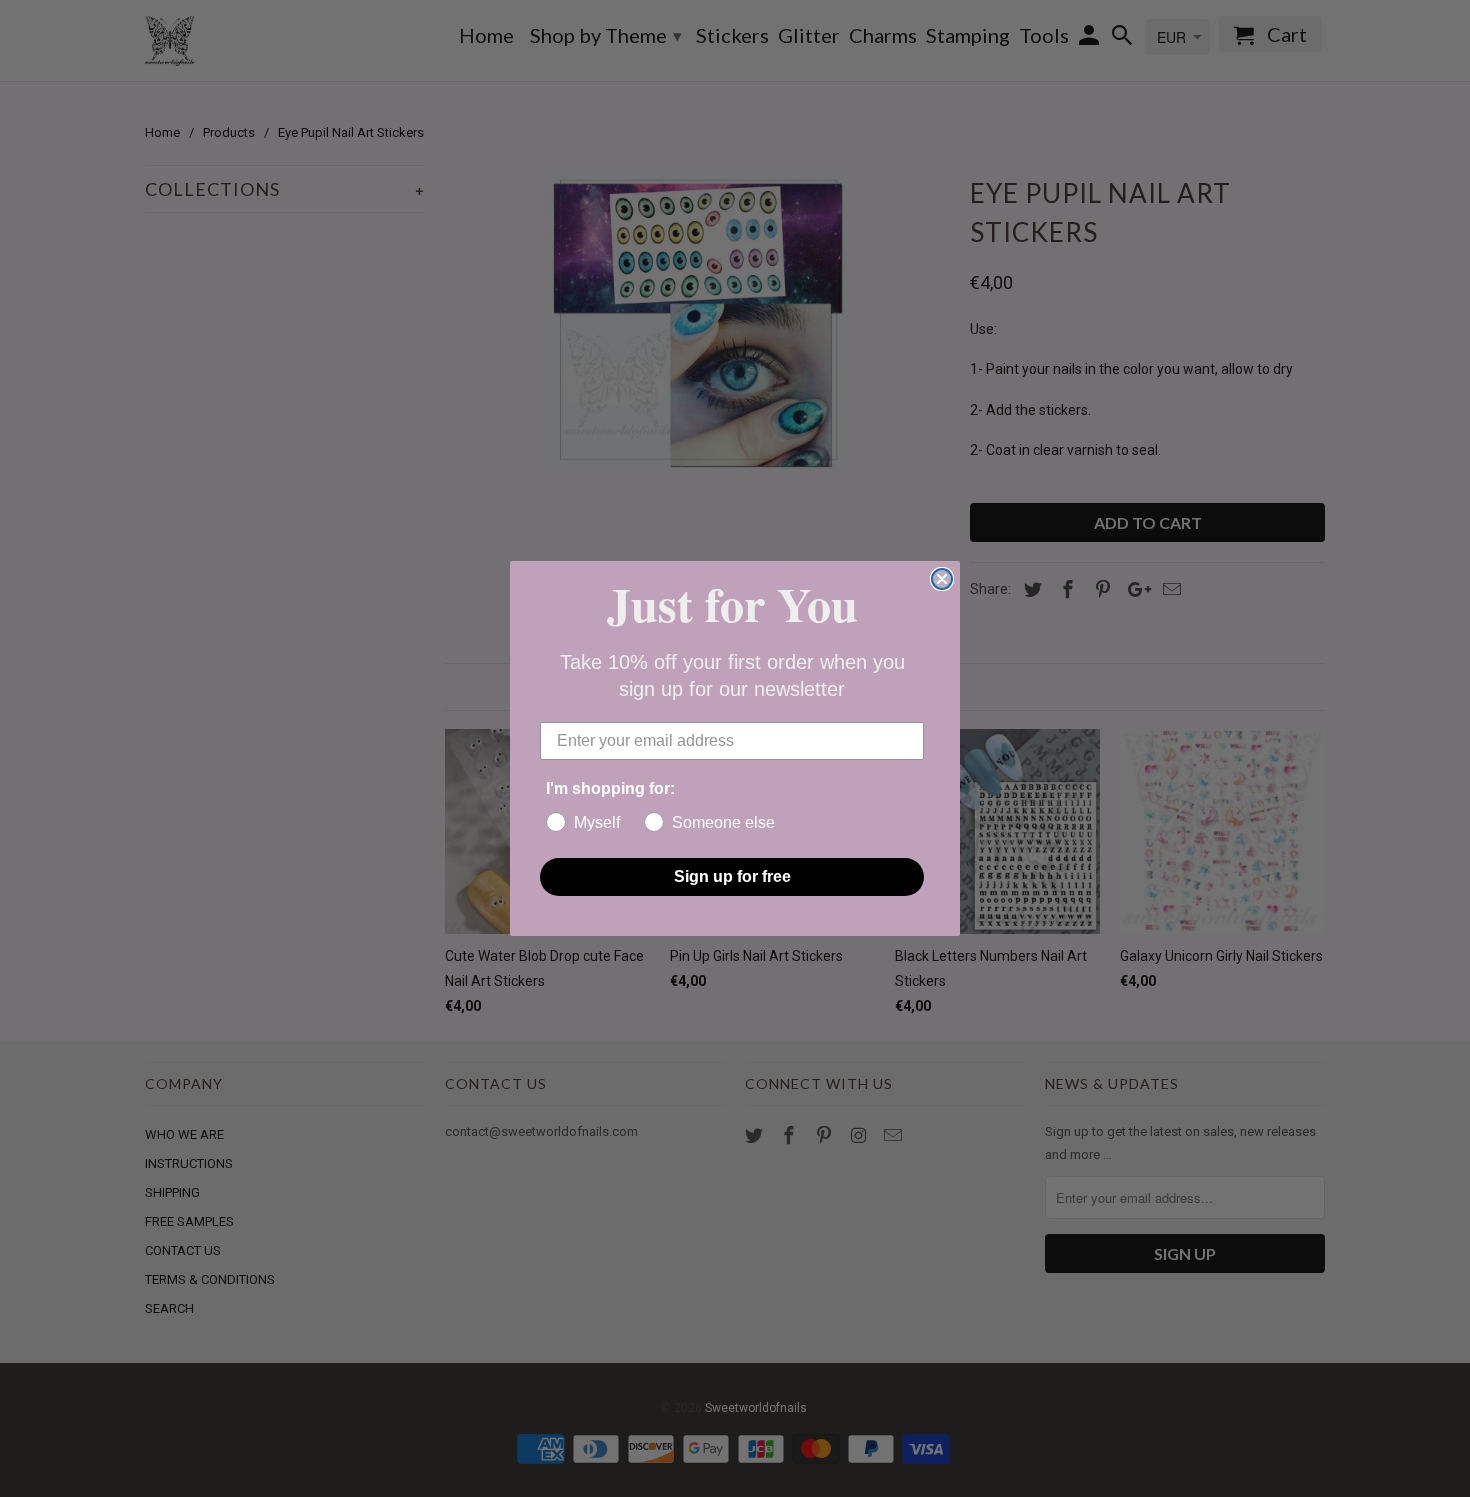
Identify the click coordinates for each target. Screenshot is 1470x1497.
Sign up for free (732, 876)
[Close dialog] (942, 579)
